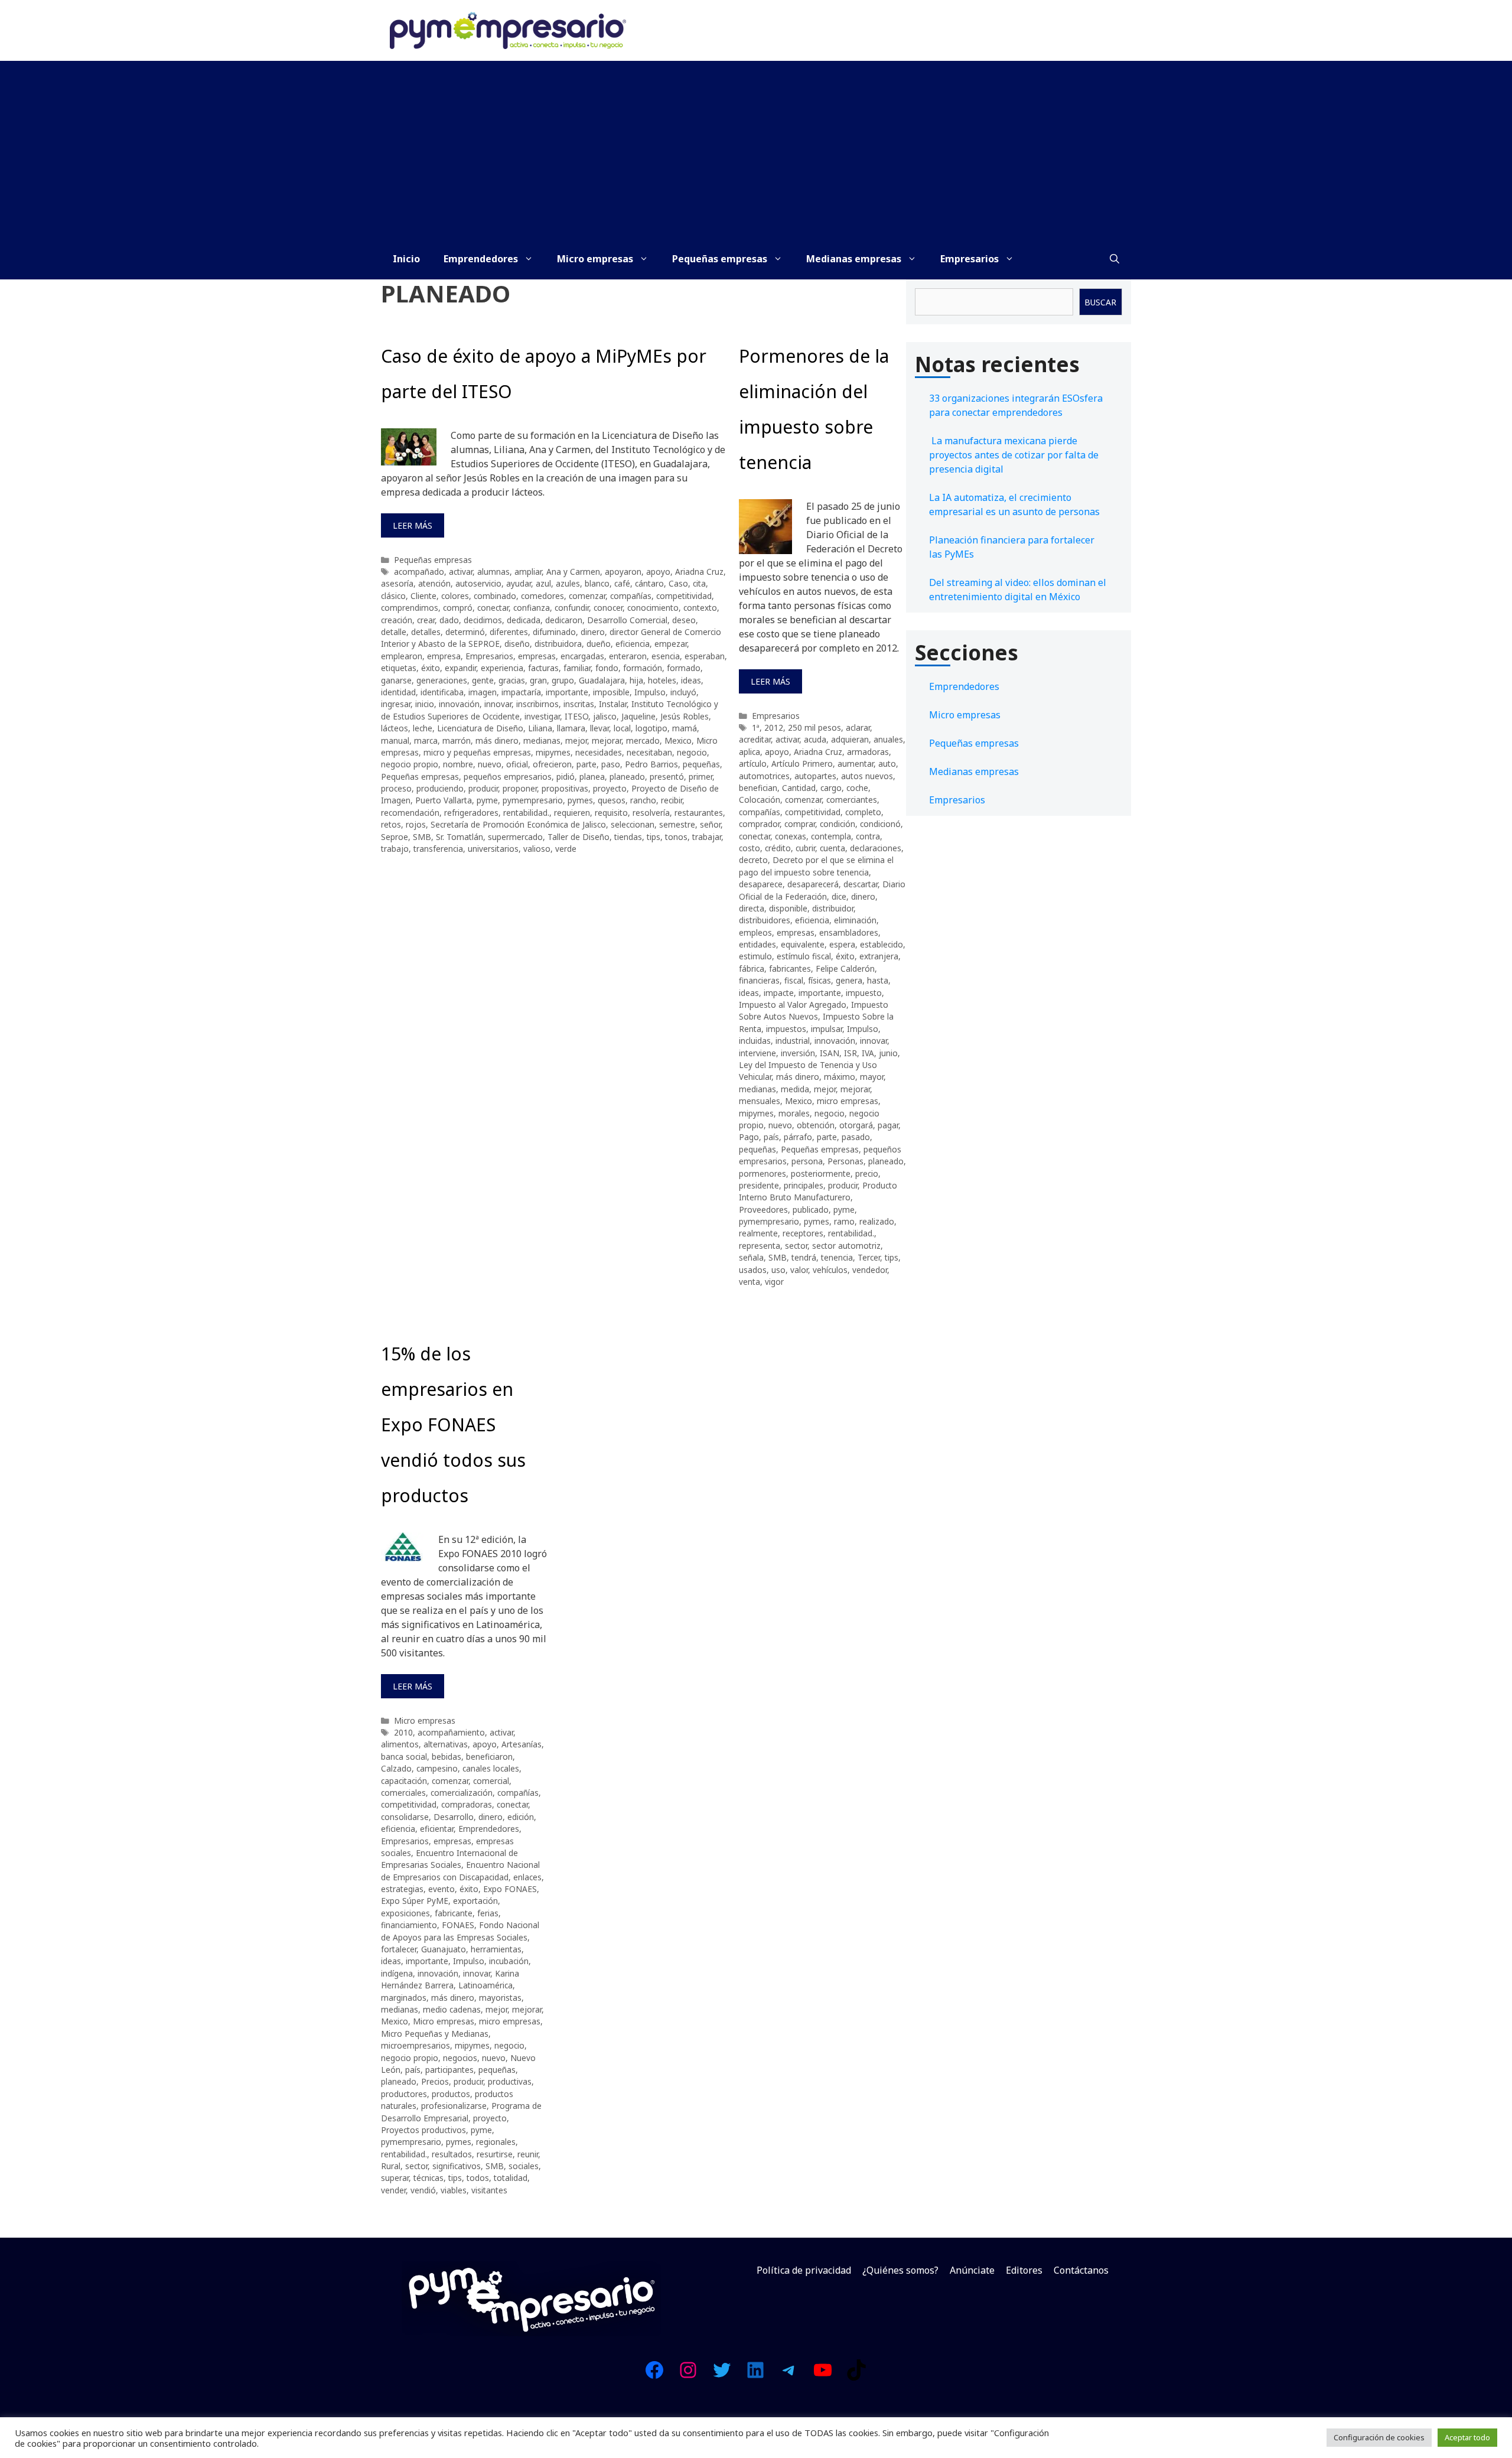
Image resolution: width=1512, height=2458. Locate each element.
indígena (397, 1973)
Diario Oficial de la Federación (822, 890)
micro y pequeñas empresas (477, 752)
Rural (391, 2166)
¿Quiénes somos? (900, 2270)
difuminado (554, 632)
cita (699, 583)
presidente (759, 1185)
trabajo (395, 849)
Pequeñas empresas (720, 259)
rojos (416, 824)
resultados (452, 2154)
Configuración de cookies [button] (1379, 2437)
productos (451, 2094)
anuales (888, 739)
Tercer (869, 1257)
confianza (532, 608)
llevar (599, 728)
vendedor (870, 1270)
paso (611, 764)
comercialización (462, 1793)
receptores (803, 1233)
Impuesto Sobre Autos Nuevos (814, 1010)
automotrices (764, 776)
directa (752, 908)
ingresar (396, 704)
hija (636, 680)
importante (567, 692)
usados (753, 1270)
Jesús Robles (685, 716)
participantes (449, 2070)
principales (804, 1185)
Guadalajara (602, 680)
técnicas (428, 2178)
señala (751, 1257)
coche (857, 788)
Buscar (1100, 302)
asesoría (397, 583)
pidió (566, 777)
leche (423, 728)
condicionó (880, 824)
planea (592, 777)
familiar (577, 668)
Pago (749, 1137)
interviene (757, 1053)
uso (778, 1270)
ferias (488, 1913)
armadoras (868, 752)
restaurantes (699, 813)
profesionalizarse (454, 2106)
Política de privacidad (804, 2270)
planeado (627, 777)
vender (393, 2190)
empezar (671, 644)
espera (842, 944)
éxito (431, 668)
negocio (692, 752)
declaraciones (876, 848)
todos (478, 2178)
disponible (788, 908)
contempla (831, 836)
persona (807, 1161)
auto (887, 764)
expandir (460, 668)
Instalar (613, 704)
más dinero (497, 740)
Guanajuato (444, 1949)
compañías (631, 596)
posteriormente (821, 1173)
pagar (888, 1125)
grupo (563, 680)
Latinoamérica (485, 1985)
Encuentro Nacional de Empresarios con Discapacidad (460, 1871)
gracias (512, 680)
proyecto (610, 788)
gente (483, 680)
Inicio (406, 259)
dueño (599, 644)
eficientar (437, 1829)
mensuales (760, 1101)
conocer (608, 608)
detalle (394, 632)
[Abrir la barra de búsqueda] (1115, 259)
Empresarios (970, 259)
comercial (491, 1781)
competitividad (684, 596)
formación (643, 668)
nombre (458, 764)
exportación (475, 1901)
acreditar (755, 739)
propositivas (565, 788)
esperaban (705, 656)
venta (750, 1282)
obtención (816, 1125)
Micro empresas (595, 259)
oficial (517, 764)
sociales (524, 2166)
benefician (758, 788)
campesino (437, 1768)
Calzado (396, 1768)
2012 (774, 727)
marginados (404, 1998)
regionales (496, 2142)
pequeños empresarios (508, 777)
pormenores (762, 1173)
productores (404, 2094)
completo (863, 812)
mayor (872, 1077)
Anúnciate (972, 2270)
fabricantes (790, 968)
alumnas (493, 572)
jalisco (605, 716)
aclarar (858, 727)
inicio (425, 704)
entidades (757, 944)
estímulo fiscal (804, 956)
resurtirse (495, 2154)
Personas (845, 1161)
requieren (572, 813)
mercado (643, 740)
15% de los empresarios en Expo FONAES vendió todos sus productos (453, 1425)
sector (796, 1246)
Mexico (678, 740)
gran (538, 680)
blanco (597, 583)
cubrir (805, 848)
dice (839, 896)
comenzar (587, 596)
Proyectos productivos (423, 2130)
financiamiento (409, 1925)
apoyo (658, 572)
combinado (495, 596)
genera (849, 980)
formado (684, 668)
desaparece (761, 884)
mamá (685, 728)
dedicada (524, 620)
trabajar (707, 837)
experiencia (502, 668)
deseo (684, 620)
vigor (774, 1282)
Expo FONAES (510, 1889)
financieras (759, 980)
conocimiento (653, 608)
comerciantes (852, 800)
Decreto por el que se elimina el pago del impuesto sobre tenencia (816, 866)
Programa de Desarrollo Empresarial (461, 2112)
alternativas (446, 1744)
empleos (755, 932)
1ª (756, 727)
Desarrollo (454, 1817)
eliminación (855, 920)
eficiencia (633, 644)
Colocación (760, 800)
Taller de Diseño (579, 837)
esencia (666, 656)
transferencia (438, 849)
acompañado (419, 572)
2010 (403, 1732)
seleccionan (633, 824)
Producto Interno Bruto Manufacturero (818, 1191)
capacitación (404, 1781)
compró (458, 608)
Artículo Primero (802, 764)
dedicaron (564, 620)
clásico (393, 596)
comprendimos (410, 608)
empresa (444, 656)
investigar (542, 716)
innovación (459, 704)
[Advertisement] (756, 149)
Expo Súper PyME (415, 1901)
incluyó (683, 692)
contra (868, 836)
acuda (815, 739)
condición (838, 824)
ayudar (519, 583)
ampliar (528, 572)
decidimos (483, 620)
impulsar (827, 1029)
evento (441, 1889)
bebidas (447, 1757)
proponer (520, 788)
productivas (510, 2081)
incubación (509, 1961)
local (622, 728)
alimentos (400, 1744)
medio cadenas (452, 2009)
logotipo (651, 728)
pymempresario (533, 800)
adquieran (850, 739)
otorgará (856, 1125)
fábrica (752, 968)
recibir (672, 800)
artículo (753, 764)
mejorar (607, 740)
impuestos (786, 1029)
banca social (404, 1757)
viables (454, 2190)
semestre (677, 824)
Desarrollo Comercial (627, 620)
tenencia (837, 1257)
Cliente (423, 596)
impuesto (864, 993)
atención (434, 583)
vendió (423, 2190)
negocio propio (410, 764)
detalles (426, 632)
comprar (800, 824)
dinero (593, 632)
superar (395, 2178)
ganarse (396, 680)
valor (799, 1270)
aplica (750, 752)
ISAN (830, 1053)
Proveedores (763, 1210)
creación (397, 620)
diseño (517, 644)
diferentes (509, 632)
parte (586, 764)
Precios (435, 2081)
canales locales (491, 1768)
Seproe (395, 837)
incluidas (755, 1041)
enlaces (527, 1877)
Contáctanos (1081, 2270)
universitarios (493, 849)
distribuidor (833, 908)
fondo (607, 668)
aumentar (856, 764)
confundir (572, 608)
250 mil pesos (814, 727)
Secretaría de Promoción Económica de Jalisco (518, 824)
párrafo (798, 1137)
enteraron (628, 656)
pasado (856, 1137)
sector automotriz (846, 1246)
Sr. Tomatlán (460, 837)
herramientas (496, 1949)
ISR (850, 1053)
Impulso (650, 692)
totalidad (511, 2178)
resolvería (651, 813)
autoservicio (478, 583)
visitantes (489, 2190)
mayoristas (500, 1998)
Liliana (540, 728)
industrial (793, 1041)
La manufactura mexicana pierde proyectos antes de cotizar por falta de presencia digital (1014, 455)
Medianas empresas (854, 259)
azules (568, 583)
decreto (753, 860)
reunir (528, 2154)
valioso (537, 849)
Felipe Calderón (845, 968)
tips (654, 837)
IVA (868, 1053)
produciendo (440, 788)
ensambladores (849, 932)
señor (710, 824)
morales (794, 1113)
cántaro (649, 583)
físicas (819, 980)
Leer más (413, 525)
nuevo (490, 764)
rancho (643, 800)
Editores (1024, 2270)
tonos (676, 837)
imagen (483, 692)
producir (483, 788)
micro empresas (848, 1101)
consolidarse (405, 1817)
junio (888, 1053)
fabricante (454, 1913)
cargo (831, 788)
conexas (791, 836)
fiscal (794, 980)
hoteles (662, 680)
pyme (487, 800)
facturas (543, 668)
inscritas (579, 704)
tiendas (628, 837)
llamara (571, 728)
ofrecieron (552, 764)
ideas (691, 680)
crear (426, 620)
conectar (493, 608)
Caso (678, 583)
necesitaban (649, 752)
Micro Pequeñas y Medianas (435, 2034)
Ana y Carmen (573, 572)
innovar (498, 704)
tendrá (804, 1257)
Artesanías (522, 1744)
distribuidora (558, 644)
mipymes (553, 752)
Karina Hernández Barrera (450, 1979)
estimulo (755, 956)
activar (461, 572)
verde (566, 849)
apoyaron (623, 572)
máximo (840, 1077)
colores (455, 596)
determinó (465, 632)
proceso (396, 788)
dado (449, 620)
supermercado (515, 837)
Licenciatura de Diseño (480, 728)
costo (750, 848)
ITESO (576, 716)
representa (760, 1246)
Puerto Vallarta (444, 800)
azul (543, 583)
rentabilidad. (526, 813)
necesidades (599, 752)
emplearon (402, 656)
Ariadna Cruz (699, 572)
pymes (580, 800)
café (622, 583)
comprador (759, 824)
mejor (576, 740)
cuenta (832, 848)
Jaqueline (638, 716)
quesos (612, 800)
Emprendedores (481, 259)
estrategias (402, 1889)
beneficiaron (489, 1757)
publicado (811, 1210)
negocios (460, 2058)
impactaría (521, 692)
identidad (398, 692)
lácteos (395, 728)
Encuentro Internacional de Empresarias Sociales (449, 1859)
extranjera (879, 956)
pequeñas (701, 764)
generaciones (442, 680)
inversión (798, 1053)
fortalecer (399, 1949)
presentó (667, 777)
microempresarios (416, 2045)
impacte (779, 993)
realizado (877, 1221)
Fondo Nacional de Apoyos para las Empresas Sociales (460, 1931)
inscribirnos (537, 704)
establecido (882, 944)
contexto (700, 608)
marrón (457, 740)
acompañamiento (451, 1732)
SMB (422, 837)
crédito (778, 848)
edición (521, 1817)
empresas (537, 656)
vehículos (830, 1270)
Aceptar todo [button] (1467, 2437)
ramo (844, 1221)
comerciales (403, 1793)
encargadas (582, 656)
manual (395, 740)
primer (700, 777)
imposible (611, 692)
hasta (878, 980)
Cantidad (799, 788)
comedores (542, 596)
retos (391, 824)
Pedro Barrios (651, 764)
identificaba (442, 692)
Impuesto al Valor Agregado (793, 1005)
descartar (861, 884)
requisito (611, 813)
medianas (542, 740)
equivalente (803, 944)
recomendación (410, 813)
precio (867, 1173)
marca (426, 740)
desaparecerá (813, 884)
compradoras (467, 1804)
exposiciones (405, 1913)
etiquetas (399, 668)
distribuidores (765, 920)
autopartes (815, 776)
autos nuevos (867, 776)
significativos (457, 2166)
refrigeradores (471, 813)
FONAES (458, 1925)
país (771, 1137)
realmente (758, 1233)
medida (795, 1089)
